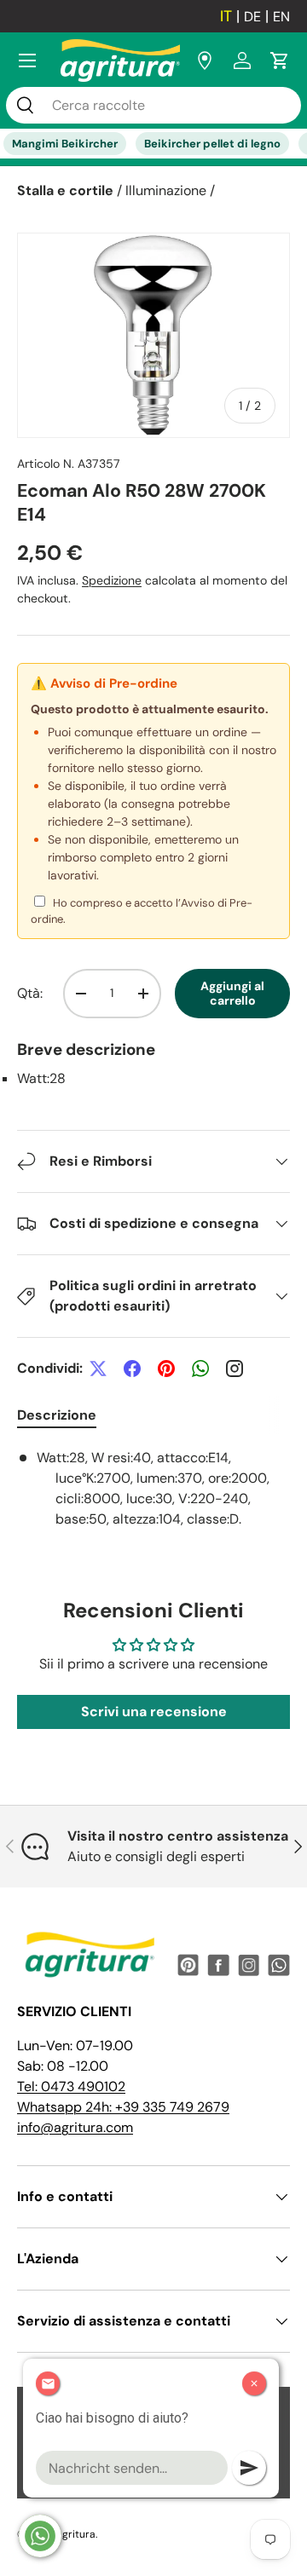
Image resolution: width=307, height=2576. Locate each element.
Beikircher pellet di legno (212, 144)
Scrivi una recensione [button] (154, 1712)
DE (252, 17)
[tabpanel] (153, 1489)
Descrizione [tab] (57, 1415)
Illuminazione (166, 190)
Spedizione (112, 580)
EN (281, 17)
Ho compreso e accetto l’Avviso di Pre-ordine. (142, 911)
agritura (76, 2534)
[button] (280, 61)
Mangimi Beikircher (65, 144)
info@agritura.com (75, 2127)
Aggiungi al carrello (232, 993)
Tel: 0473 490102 (71, 2086)
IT (226, 16)
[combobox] (153, 105)
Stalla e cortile (65, 190)
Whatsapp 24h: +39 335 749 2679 (123, 2107)
